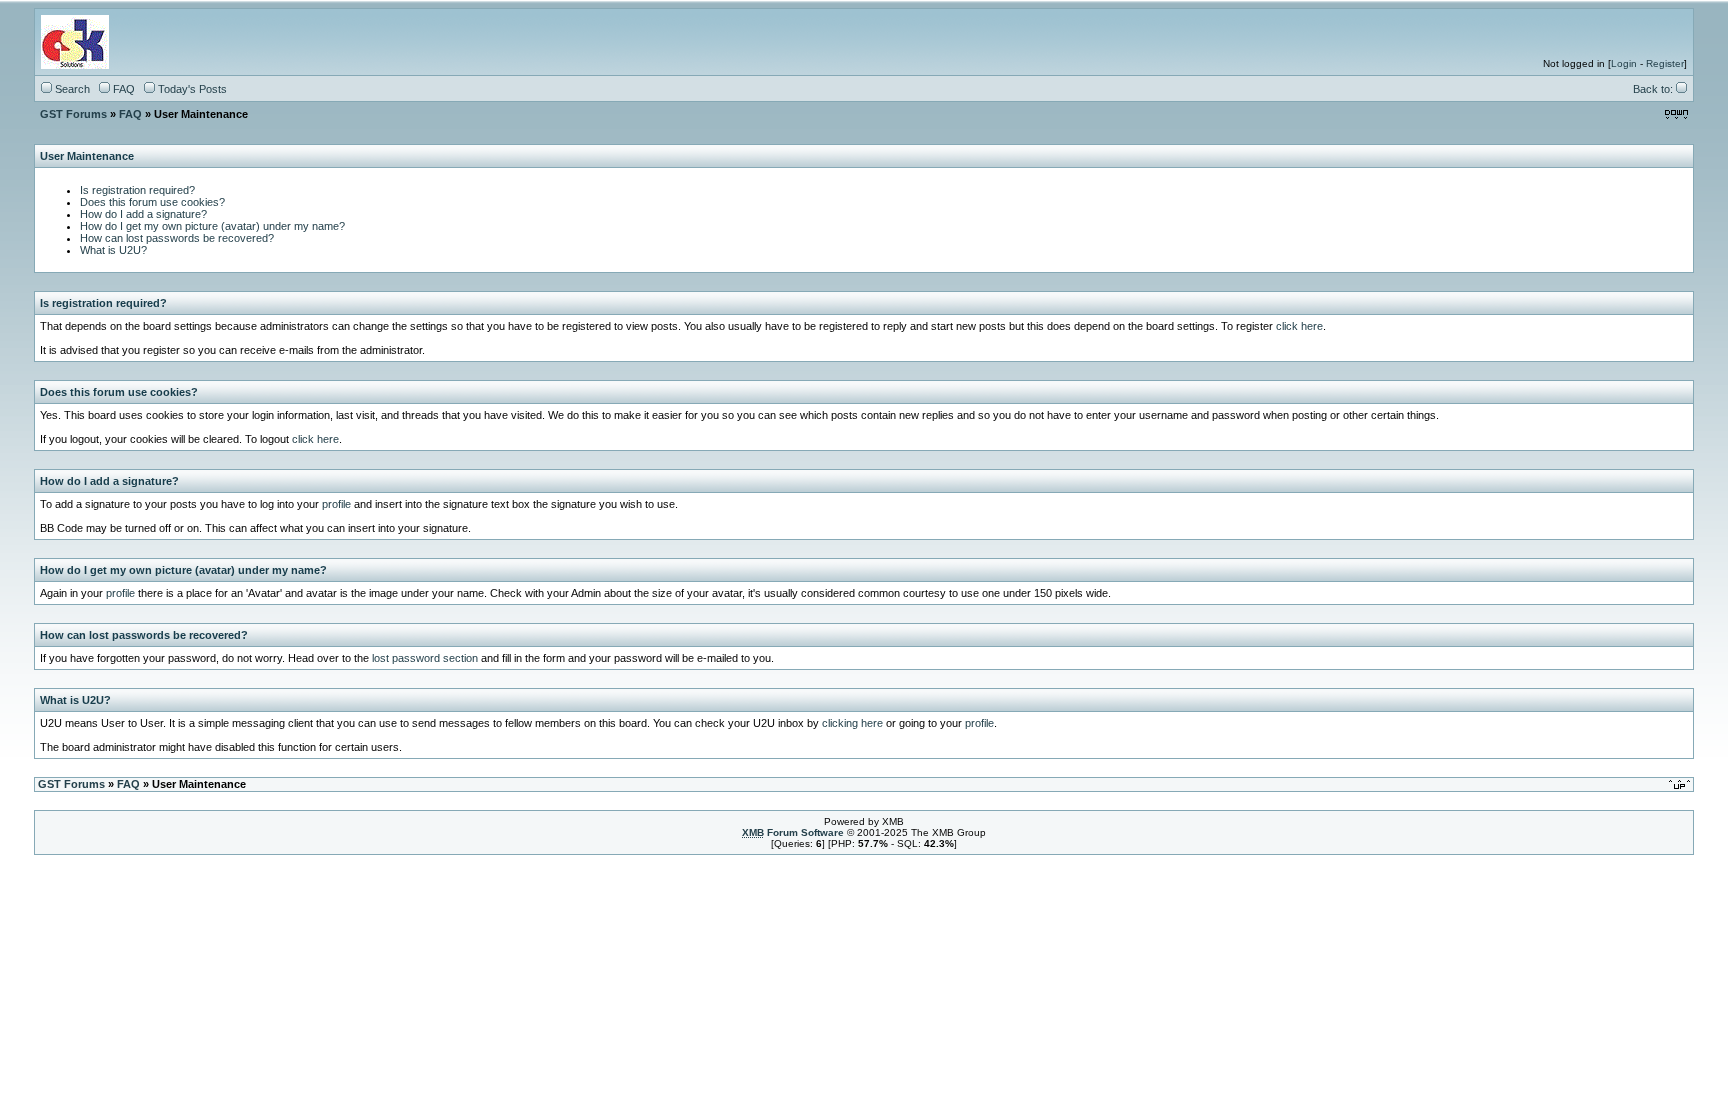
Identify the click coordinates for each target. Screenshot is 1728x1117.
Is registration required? (137, 190)
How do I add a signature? (143, 214)
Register (1665, 63)
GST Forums (73, 114)
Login (1624, 63)
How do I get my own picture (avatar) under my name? (212, 226)
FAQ (130, 114)
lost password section (425, 658)
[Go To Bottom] (1676, 113)
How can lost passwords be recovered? (177, 238)
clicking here (852, 723)
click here (1299, 326)
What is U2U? (113, 250)
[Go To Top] (1681, 783)
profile (336, 504)
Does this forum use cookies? (152, 202)
